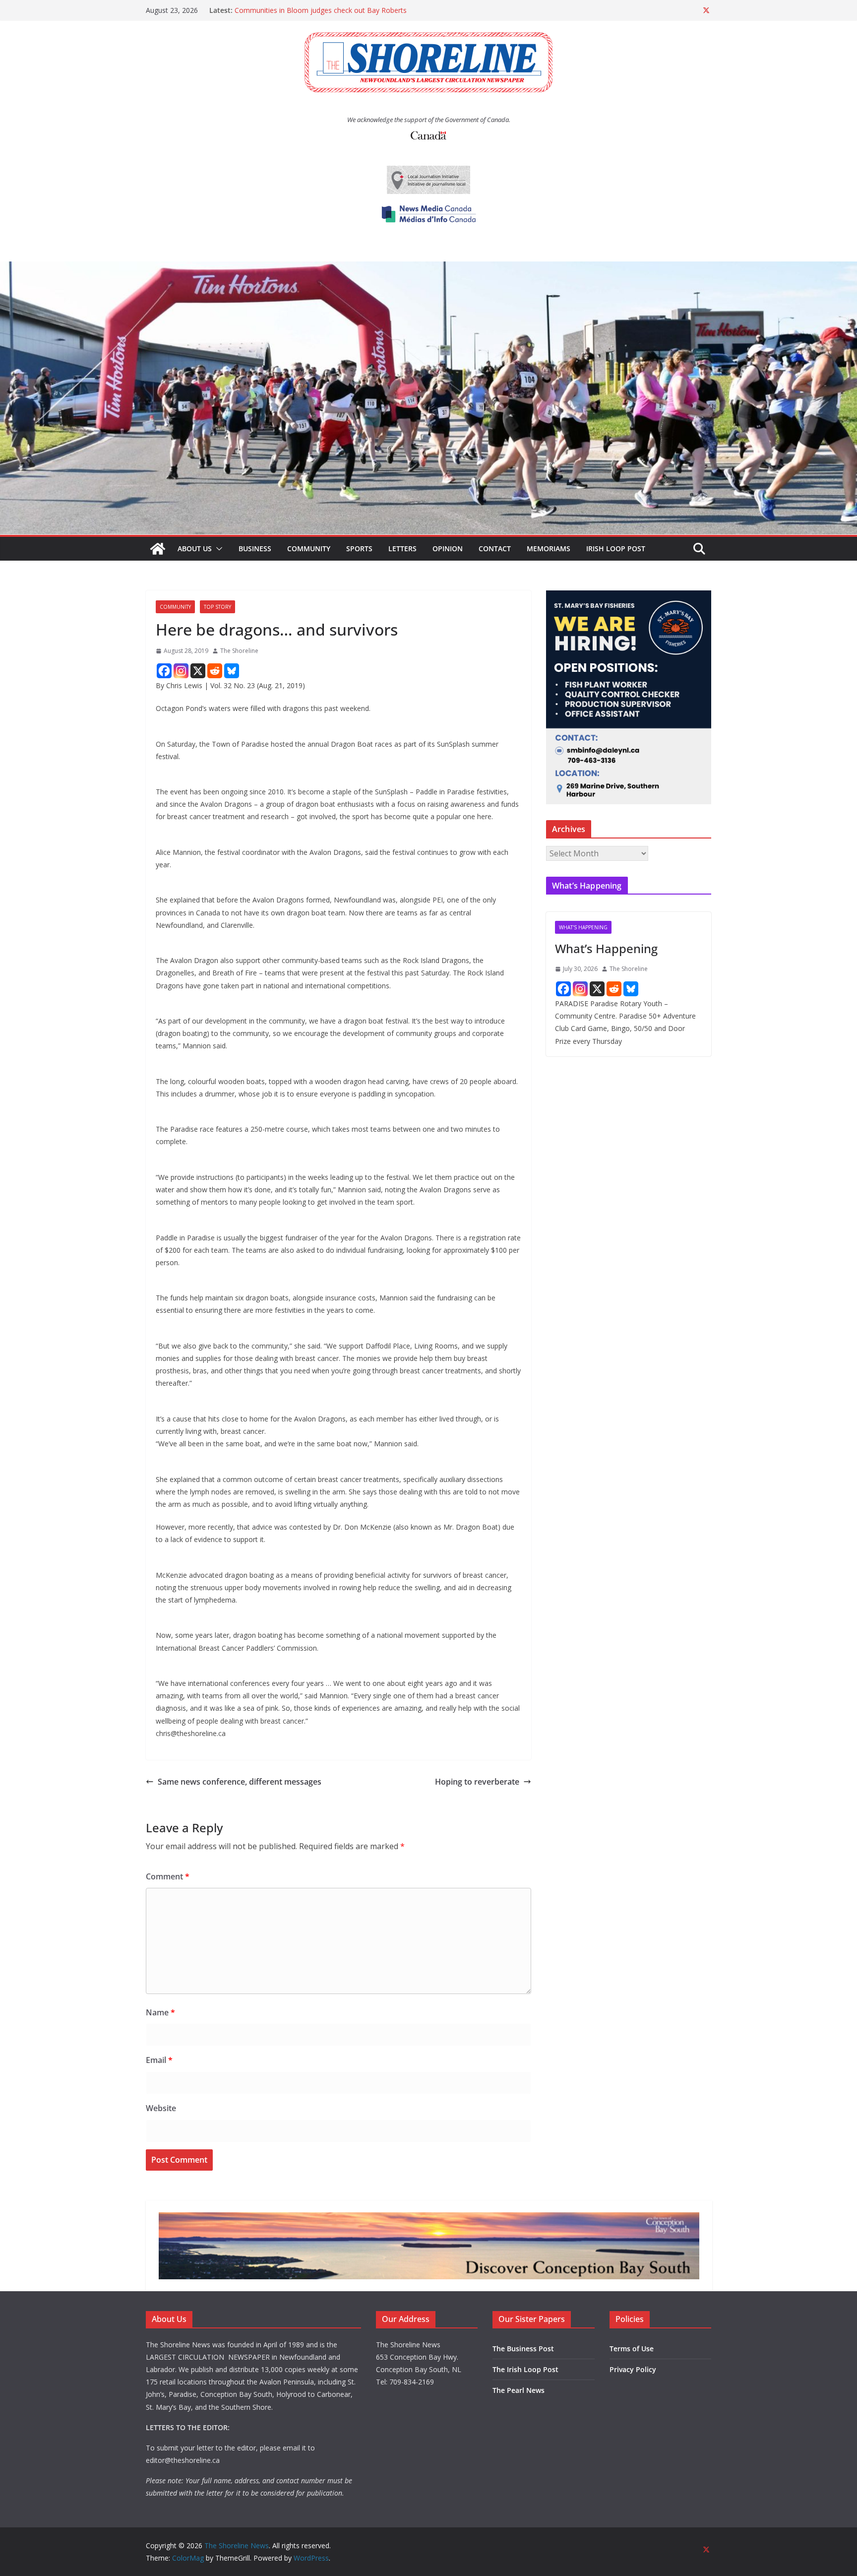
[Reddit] (215, 671)
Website (161, 2108)
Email (159, 2060)
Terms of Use (632, 2349)
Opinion (448, 548)
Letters (402, 548)
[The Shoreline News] (428, 268)
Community (309, 548)
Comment (168, 1876)
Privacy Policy (633, 2369)
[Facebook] (164, 671)
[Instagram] (181, 671)
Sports (359, 548)
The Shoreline (239, 651)
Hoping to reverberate (477, 1782)
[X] (198, 671)
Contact (495, 548)
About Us (195, 548)
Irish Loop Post (616, 548)
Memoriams (549, 548)
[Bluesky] (232, 671)
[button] (217, 549)
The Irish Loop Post (525, 2369)
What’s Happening (606, 948)
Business (255, 548)
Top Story (217, 607)
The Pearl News (519, 2390)
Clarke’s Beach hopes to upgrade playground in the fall (322, 8)
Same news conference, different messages (240, 1782)
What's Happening (583, 927)
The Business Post (523, 2349)
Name (160, 2012)
